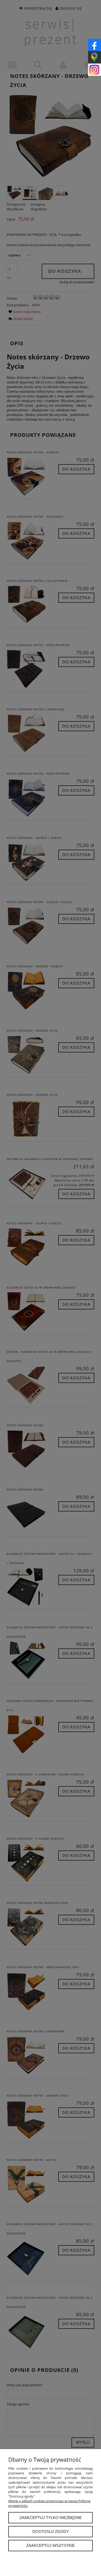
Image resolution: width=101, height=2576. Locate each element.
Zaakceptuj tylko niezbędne (51, 2518)
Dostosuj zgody (51, 2531)
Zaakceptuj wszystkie (51, 2545)
